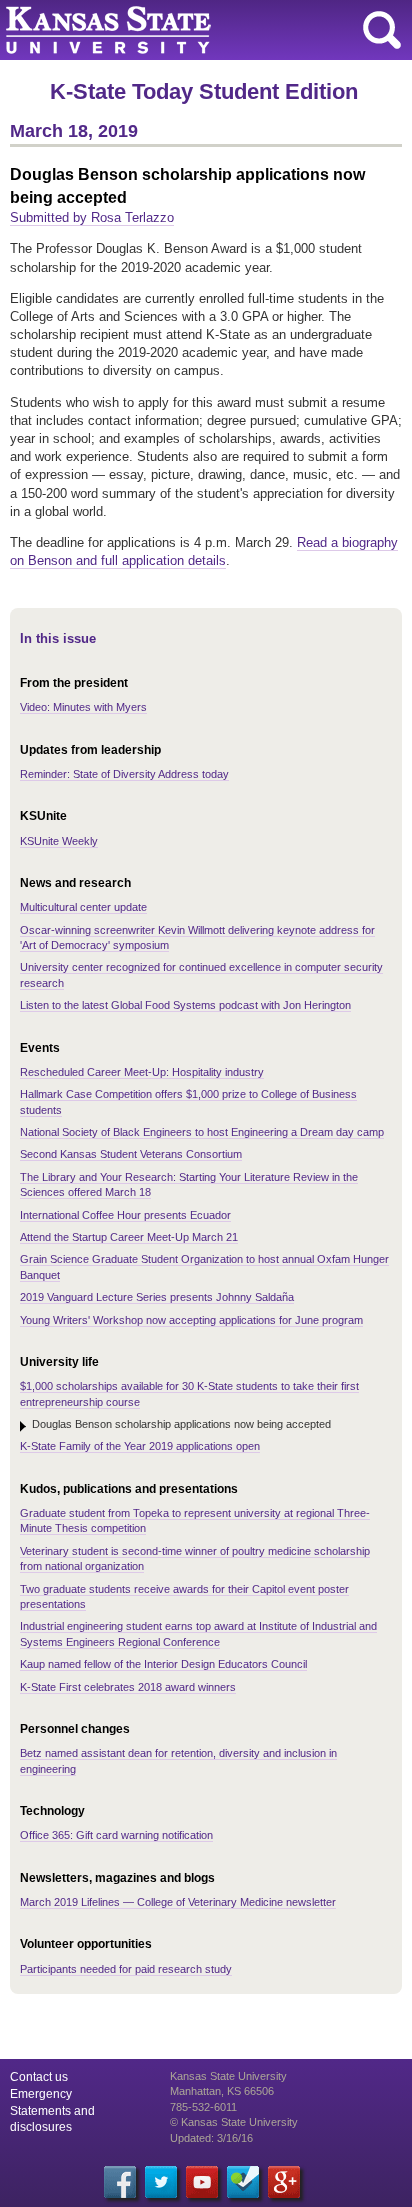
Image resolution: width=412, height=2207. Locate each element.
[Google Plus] (284, 2182)
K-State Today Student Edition (204, 91)
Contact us (39, 2077)
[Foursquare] (243, 2182)
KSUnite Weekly (59, 841)
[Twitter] (161, 2182)
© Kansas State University (234, 2122)
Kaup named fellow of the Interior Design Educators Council (163, 1664)
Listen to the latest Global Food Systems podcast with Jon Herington (185, 1005)
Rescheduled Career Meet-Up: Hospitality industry (142, 1072)
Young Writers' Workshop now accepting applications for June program (191, 1320)
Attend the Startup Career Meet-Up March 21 (129, 1237)
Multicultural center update (83, 907)
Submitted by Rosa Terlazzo (92, 217)
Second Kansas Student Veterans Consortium (131, 1154)
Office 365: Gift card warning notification (116, 1835)
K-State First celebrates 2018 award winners (128, 1687)
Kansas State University (182, 30)
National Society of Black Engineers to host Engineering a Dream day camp (202, 1132)
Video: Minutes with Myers (83, 707)
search (382, 30)
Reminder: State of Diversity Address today (124, 774)
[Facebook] (120, 2182)
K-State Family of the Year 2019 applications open (140, 1446)
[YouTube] (202, 2182)
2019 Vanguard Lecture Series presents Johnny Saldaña (157, 1297)
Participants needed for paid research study (126, 1969)
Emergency (41, 2094)
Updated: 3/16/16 (211, 2138)
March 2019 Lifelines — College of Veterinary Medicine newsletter (178, 1902)
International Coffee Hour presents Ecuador (125, 1215)
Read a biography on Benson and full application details (204, 551)
